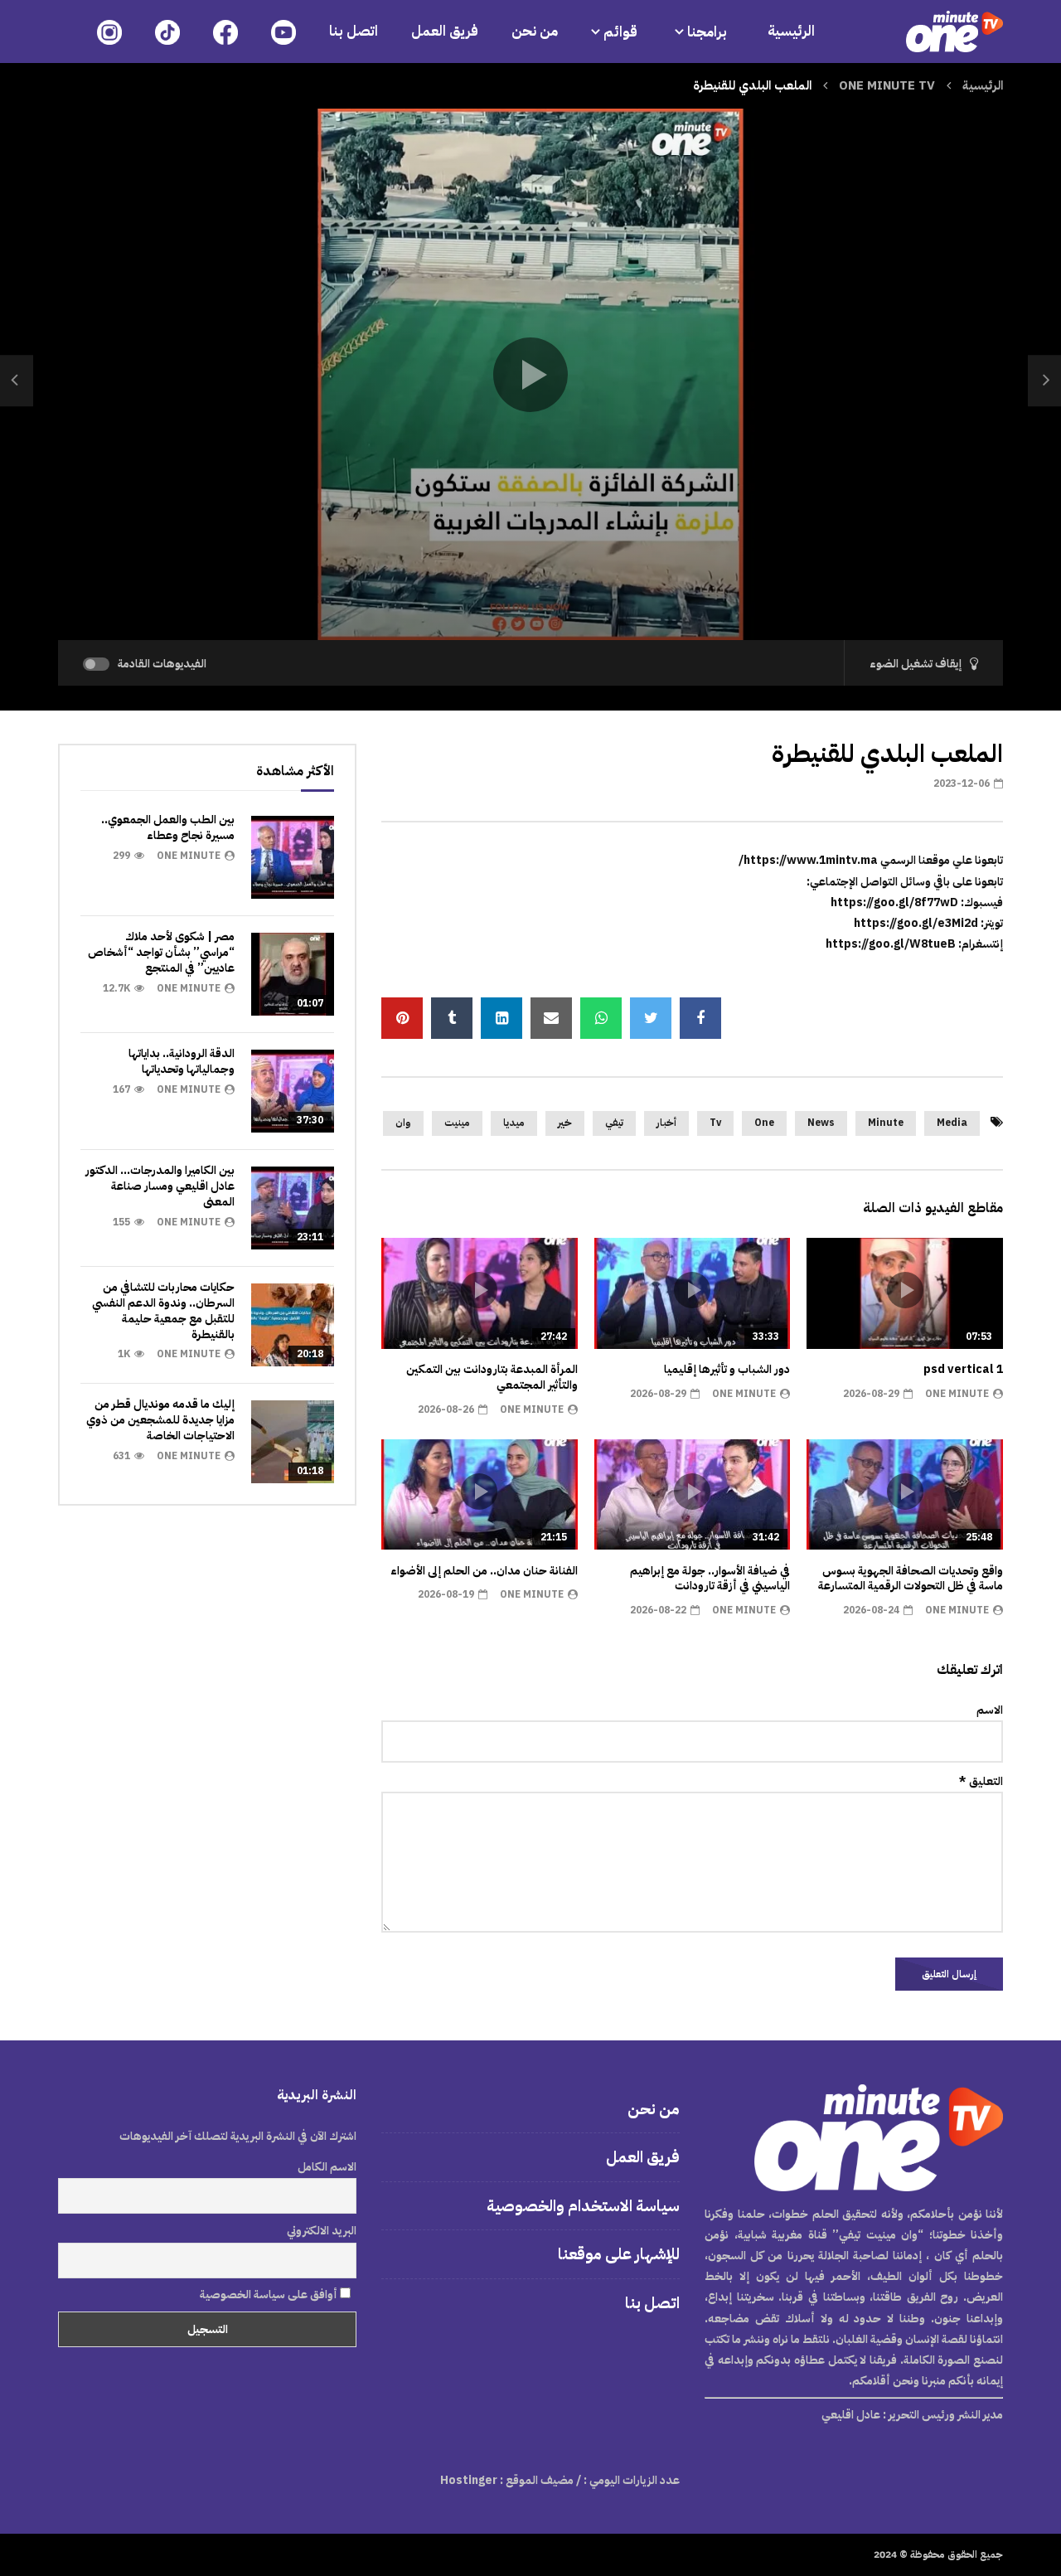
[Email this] (551, 1018)
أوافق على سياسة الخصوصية (270, 2295)
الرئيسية (791, 31)
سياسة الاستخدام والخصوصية (583, 2206)
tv (715, 1123)
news (821, 1123)
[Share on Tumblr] (452, 1018)
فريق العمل (445, 31)
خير (565, 1123)
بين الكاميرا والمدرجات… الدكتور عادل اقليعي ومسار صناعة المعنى (160, 1186)
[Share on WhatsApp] (601, 1018)
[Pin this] (402, 1018)
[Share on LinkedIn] (501, 1018)
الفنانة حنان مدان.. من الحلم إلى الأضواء (484, 1571)
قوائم (620, 32)
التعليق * (981, 1781)
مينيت (457, 1123)
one (764, 1123)
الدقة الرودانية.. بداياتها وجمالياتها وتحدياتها (182, 1061)
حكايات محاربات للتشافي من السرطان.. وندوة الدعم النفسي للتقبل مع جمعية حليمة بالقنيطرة (163, 1311)
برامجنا (709, 32)
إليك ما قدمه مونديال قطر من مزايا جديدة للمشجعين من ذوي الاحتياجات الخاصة (160, 1420)
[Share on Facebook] (700, 1018)
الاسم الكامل (327, 2167)
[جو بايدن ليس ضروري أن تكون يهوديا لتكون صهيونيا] (17, 381)
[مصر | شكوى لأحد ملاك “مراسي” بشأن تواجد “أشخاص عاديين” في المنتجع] (293, 974)
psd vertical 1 (963, 1369)
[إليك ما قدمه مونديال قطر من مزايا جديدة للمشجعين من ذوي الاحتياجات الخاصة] (293, 1442)
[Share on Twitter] (651, 1018)
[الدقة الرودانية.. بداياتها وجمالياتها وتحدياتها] (293, 1091)
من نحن (535, 31)
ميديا (514, 1123)
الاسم (990, 1710)
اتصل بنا (354, 31)
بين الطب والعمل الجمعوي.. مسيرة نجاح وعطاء (168, 827)
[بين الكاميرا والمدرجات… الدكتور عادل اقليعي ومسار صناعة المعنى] (293, 1208)
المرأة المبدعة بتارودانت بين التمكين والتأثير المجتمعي (492, 1377)
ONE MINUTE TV (887, 85)
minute (886, 1123)
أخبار (666, 1123)
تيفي (614, 1123)
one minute (957, 1394)
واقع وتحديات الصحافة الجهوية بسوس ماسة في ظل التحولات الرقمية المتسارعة (911, 1579)
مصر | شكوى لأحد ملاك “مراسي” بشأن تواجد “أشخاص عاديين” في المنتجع (161, 952)
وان (403, 1123)
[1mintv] (954, 32)
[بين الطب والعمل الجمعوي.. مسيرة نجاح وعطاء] (293, 857)
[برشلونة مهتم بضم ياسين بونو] (1044, 381)
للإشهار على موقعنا (619, 2254)
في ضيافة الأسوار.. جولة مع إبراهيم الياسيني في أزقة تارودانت (710, 1579)
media (952, 1123)
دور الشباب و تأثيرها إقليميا (727, 1369)
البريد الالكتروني (322, 2231)
